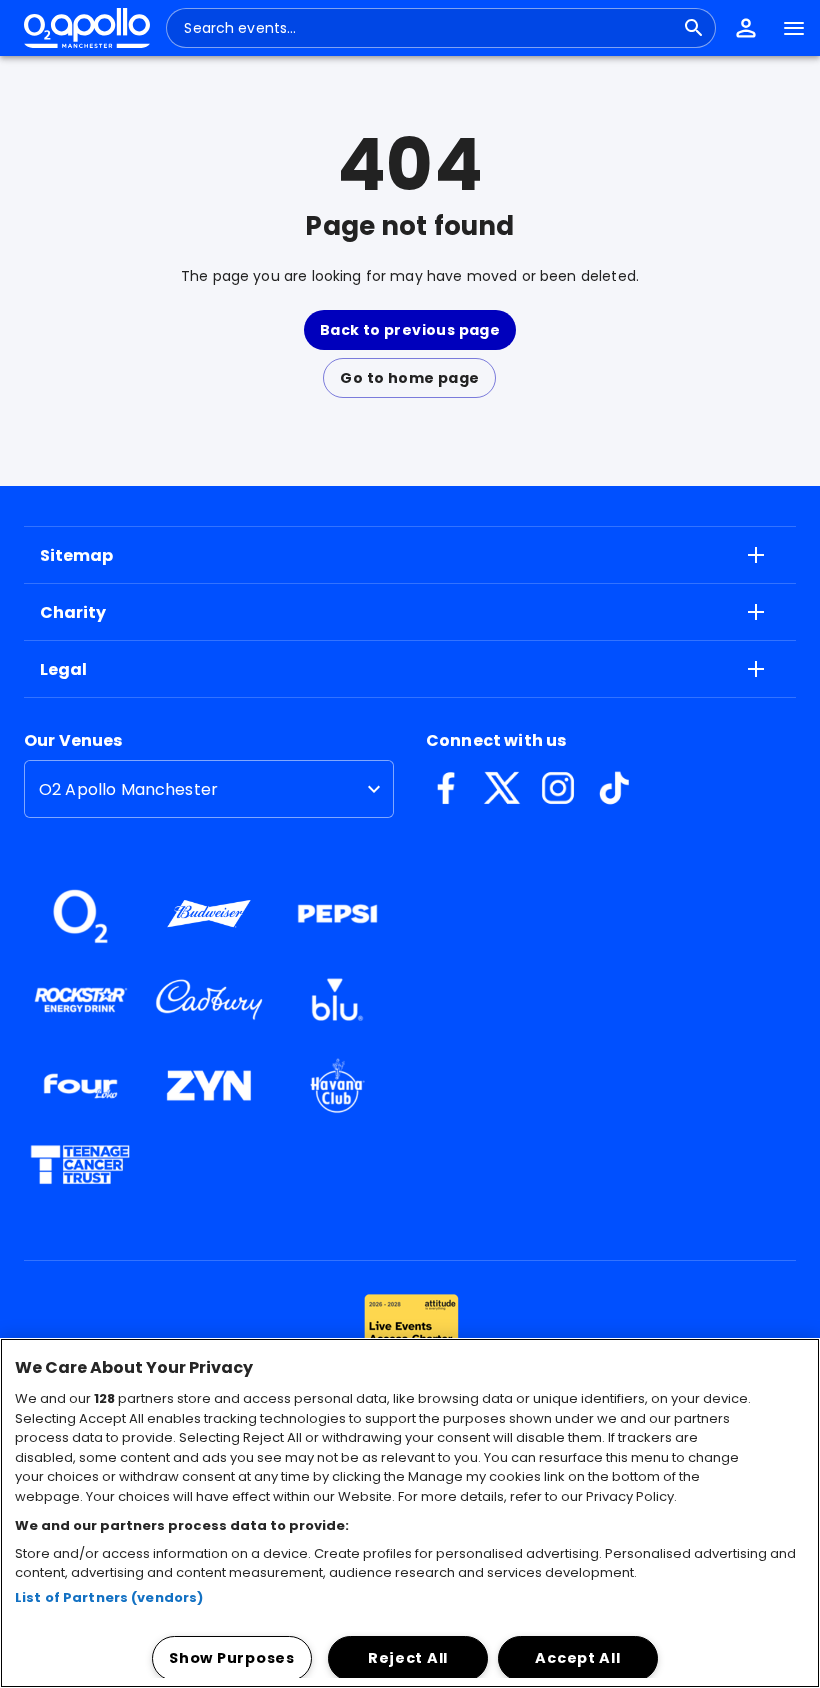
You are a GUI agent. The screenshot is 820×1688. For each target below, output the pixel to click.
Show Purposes (231, 1658)
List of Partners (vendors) (109, 1597)
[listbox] (209, 789)
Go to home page (409, 378)
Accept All (577, 1658)
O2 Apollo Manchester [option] (128, 789)
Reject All (408, 1658)
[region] (410, 1513)
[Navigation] (794, 28)
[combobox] (429, 28)
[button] (746, 28)
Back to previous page (410, 330)
